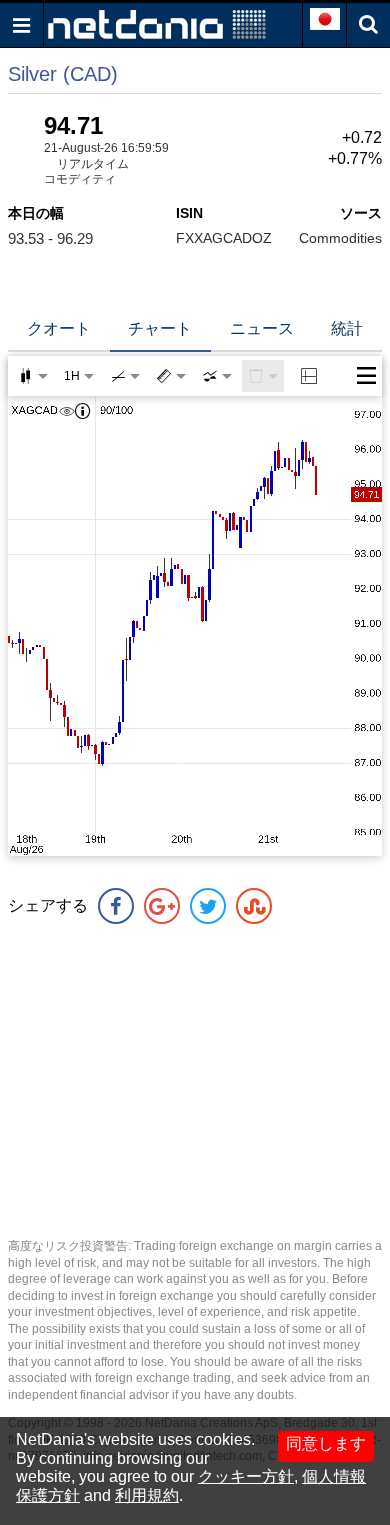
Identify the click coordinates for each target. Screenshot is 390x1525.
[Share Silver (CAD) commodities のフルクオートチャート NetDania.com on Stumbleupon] (254, 906)
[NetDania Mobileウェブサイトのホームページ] (157, 23)
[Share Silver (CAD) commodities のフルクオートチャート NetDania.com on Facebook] (116, 906)
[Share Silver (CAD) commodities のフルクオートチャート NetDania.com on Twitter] (208, 906)
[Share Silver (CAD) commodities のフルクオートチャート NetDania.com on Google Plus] (162, 906)
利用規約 (147, 1495)
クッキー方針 (246, 1476)
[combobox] (217, 376)
